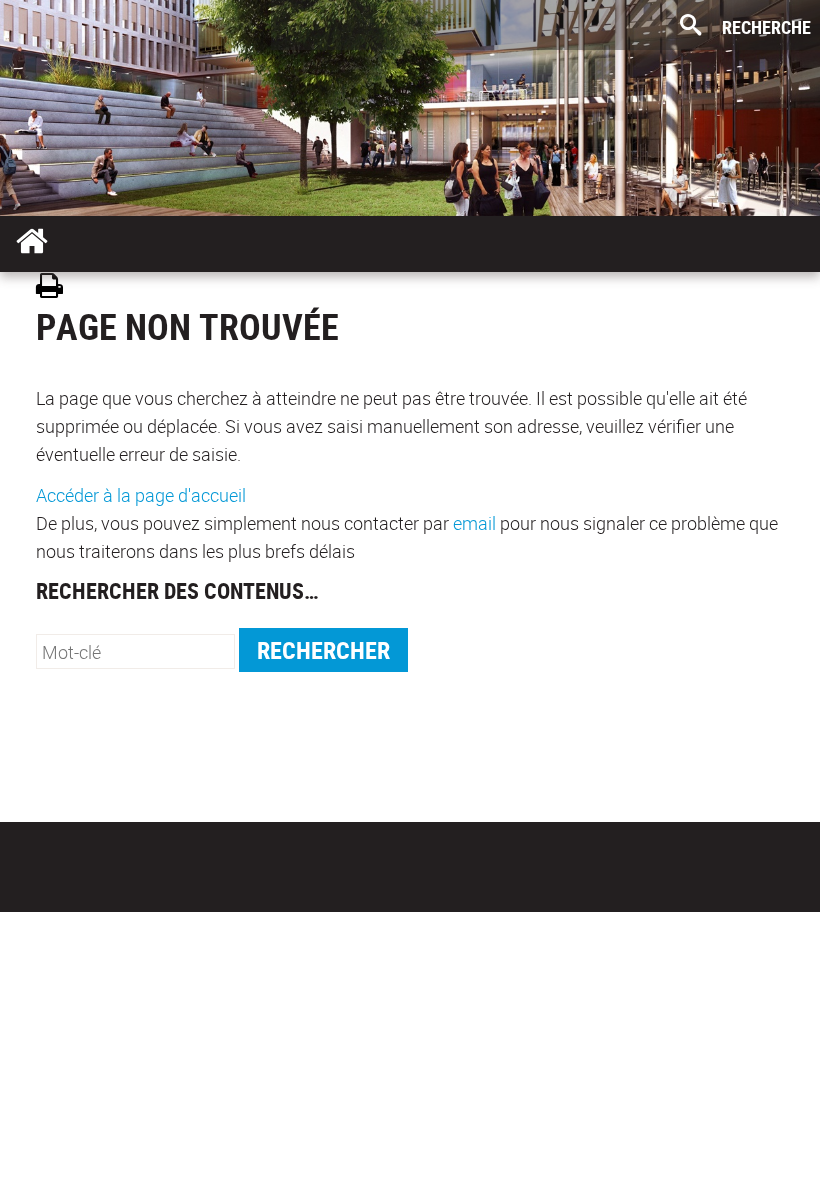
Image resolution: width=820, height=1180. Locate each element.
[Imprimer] (56, 288)
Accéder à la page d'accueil (141, 495)
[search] (135, 651)
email (474, 523)
